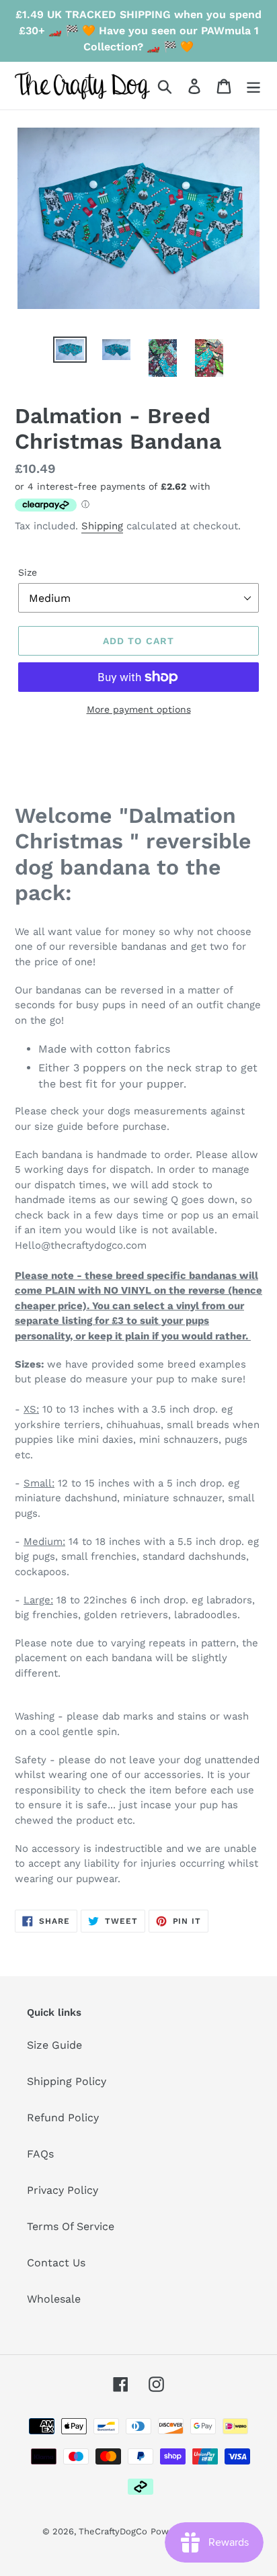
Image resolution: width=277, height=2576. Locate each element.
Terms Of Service (71, 2226)
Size (28, 572)
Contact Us (56, 2263)
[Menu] (253, 86)
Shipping (102, 526)
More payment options (139, 709)
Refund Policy (63, 2118)
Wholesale (54, 2299)
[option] (70, 351)
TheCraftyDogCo (113, 2531)
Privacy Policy (63, 2190)
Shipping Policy (67, 2081)
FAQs (40, 2154)
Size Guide (54, 2045)
